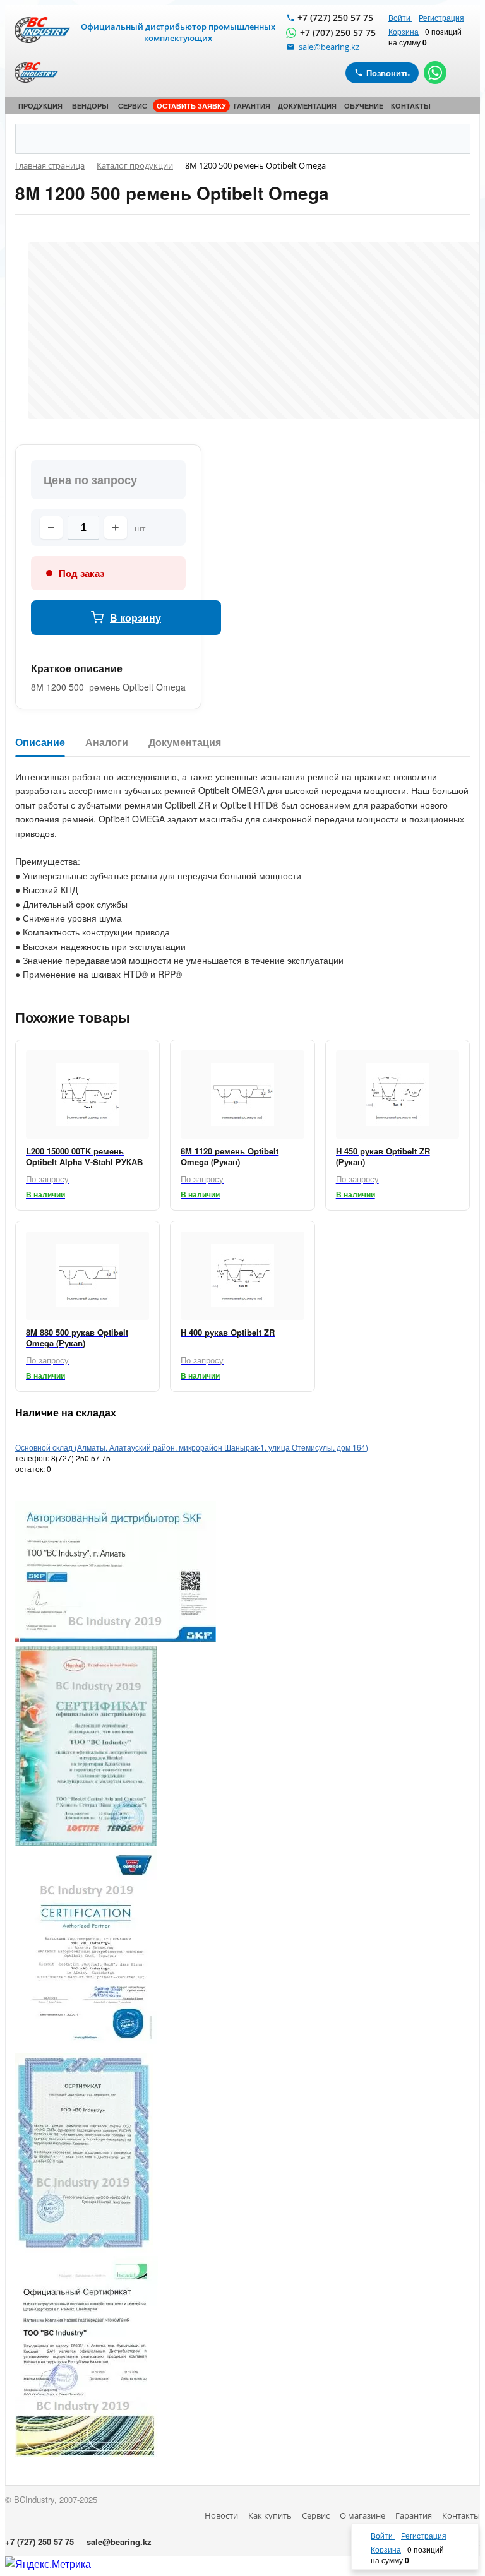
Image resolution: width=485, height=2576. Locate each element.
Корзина (404, 31)
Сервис (316, 2515)
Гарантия (414, 2515)
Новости (221, 2515)
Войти (400, 17)
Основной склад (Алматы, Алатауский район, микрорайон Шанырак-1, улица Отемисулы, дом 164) (192, 1447)
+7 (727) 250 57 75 (335, 17)
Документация (185, 743)
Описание (40, 743)
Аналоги (107, 743)
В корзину (135, 618)
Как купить (270, 2515)
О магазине (362, 2515)
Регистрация (441, 17)
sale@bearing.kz (119, 2542)
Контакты (461, 2515)
